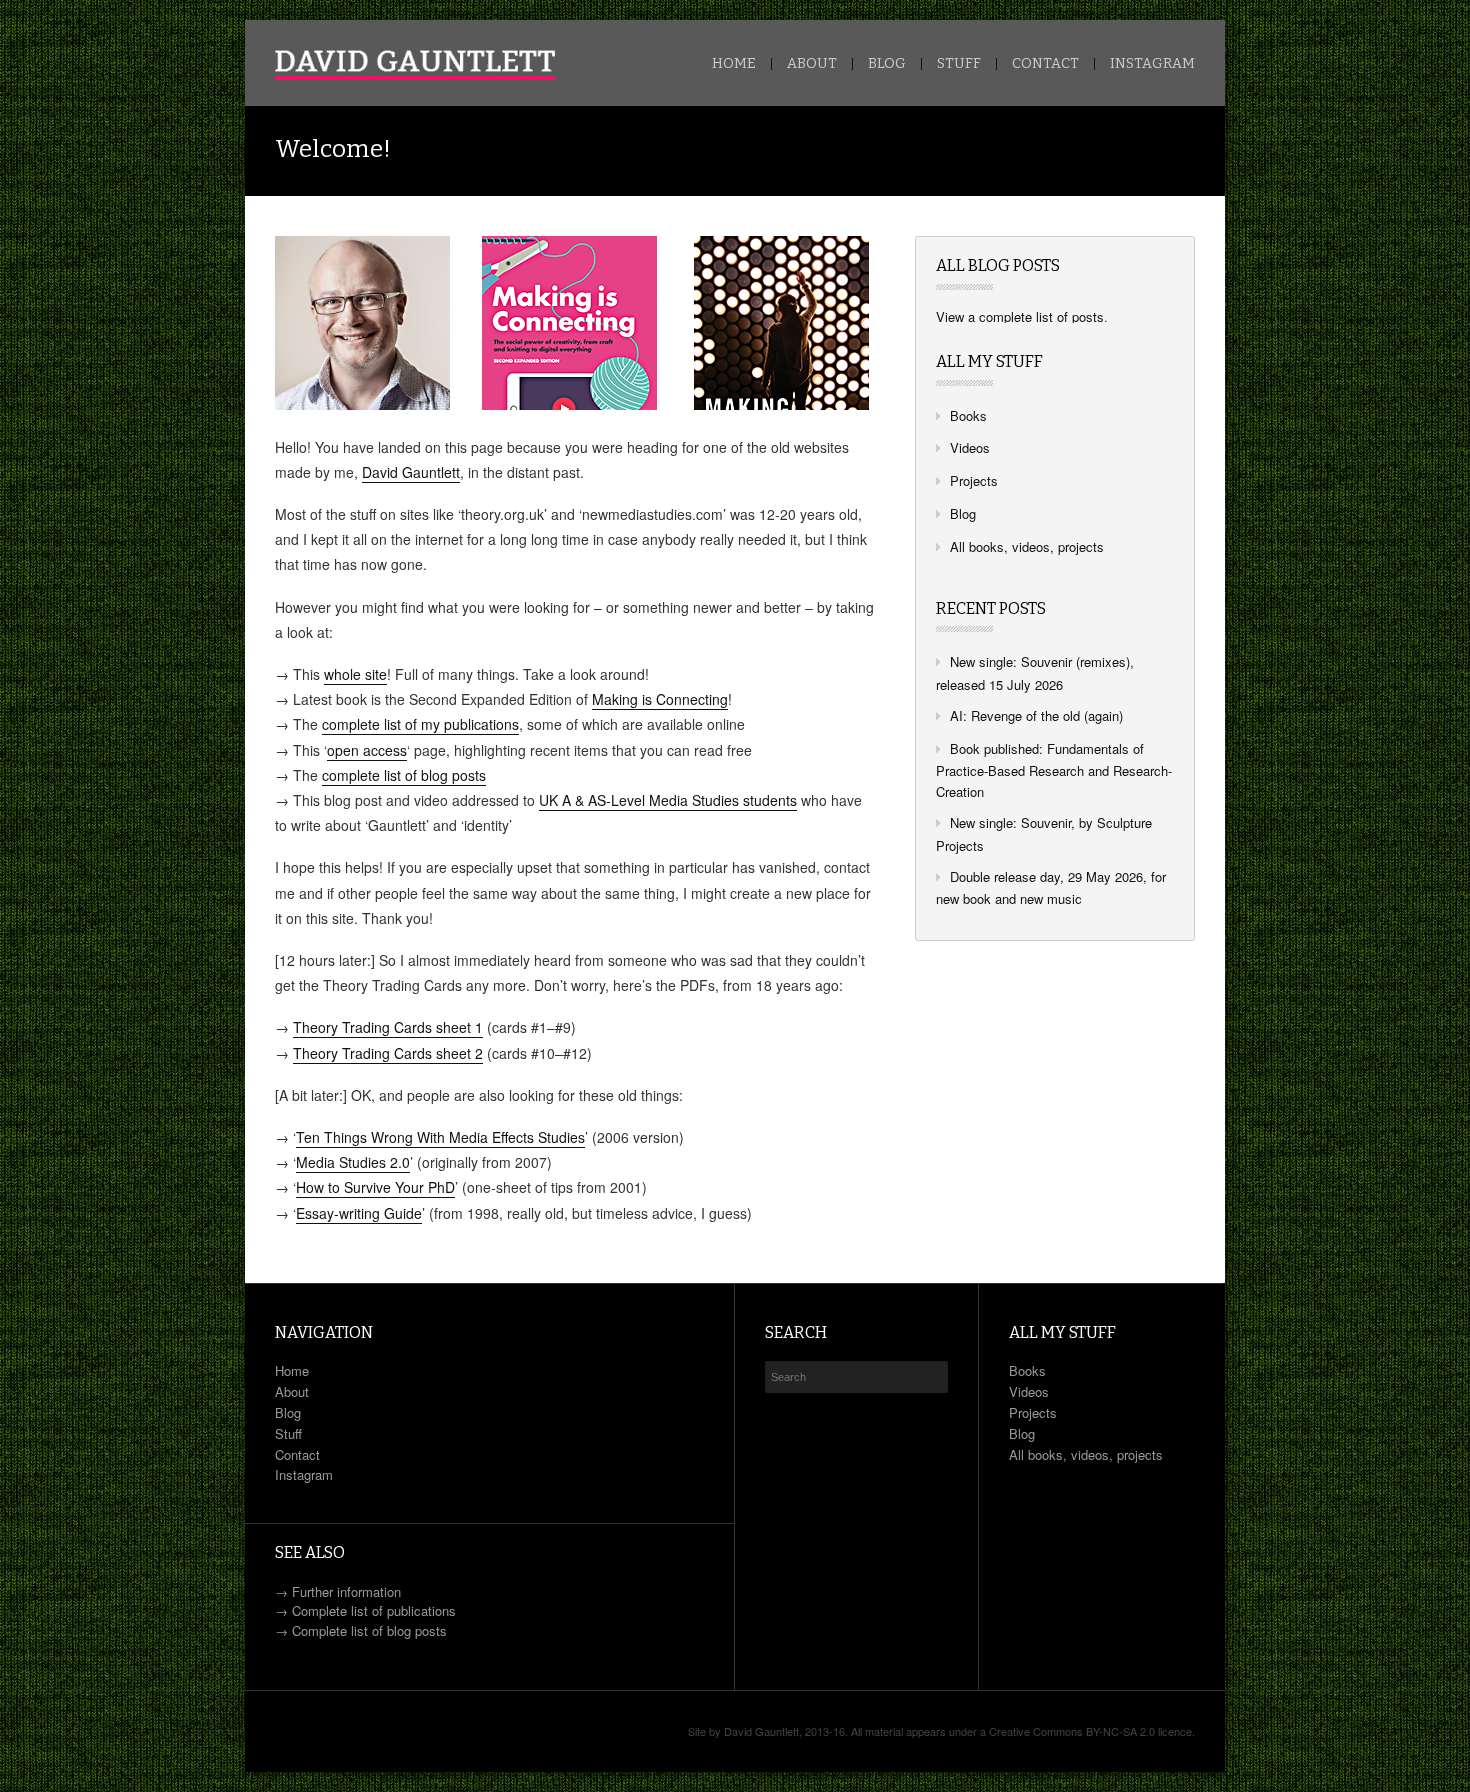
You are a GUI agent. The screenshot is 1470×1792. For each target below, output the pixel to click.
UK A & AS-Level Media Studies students (668, 800)
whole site (355, 674)
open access (367, 750)
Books (968, 415)
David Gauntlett (411, 472)
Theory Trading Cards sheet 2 (388, 1053)
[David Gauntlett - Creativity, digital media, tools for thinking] (415, 65)
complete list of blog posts (404, 775)
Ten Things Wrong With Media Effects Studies (440, 1137)
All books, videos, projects (1027, 546)
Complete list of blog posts (369, 1630)
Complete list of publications (374, 1610)
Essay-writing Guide (359, 1213)
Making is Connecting (660, 699)
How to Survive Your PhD (375, 1187)
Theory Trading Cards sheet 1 (388, 1027)
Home (734, 64)
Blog (887, 64)
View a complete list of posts (1020, 316)
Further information (346, 1591)
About (812, 64)
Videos (970, 447)
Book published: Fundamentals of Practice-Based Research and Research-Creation (1054, 770)
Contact (1045, 64)
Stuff (959, 64)
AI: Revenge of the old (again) (1036, 715)
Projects (974, 480)
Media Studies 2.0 (353, 1162)
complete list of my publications (420, 724)
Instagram (1152, 64)
